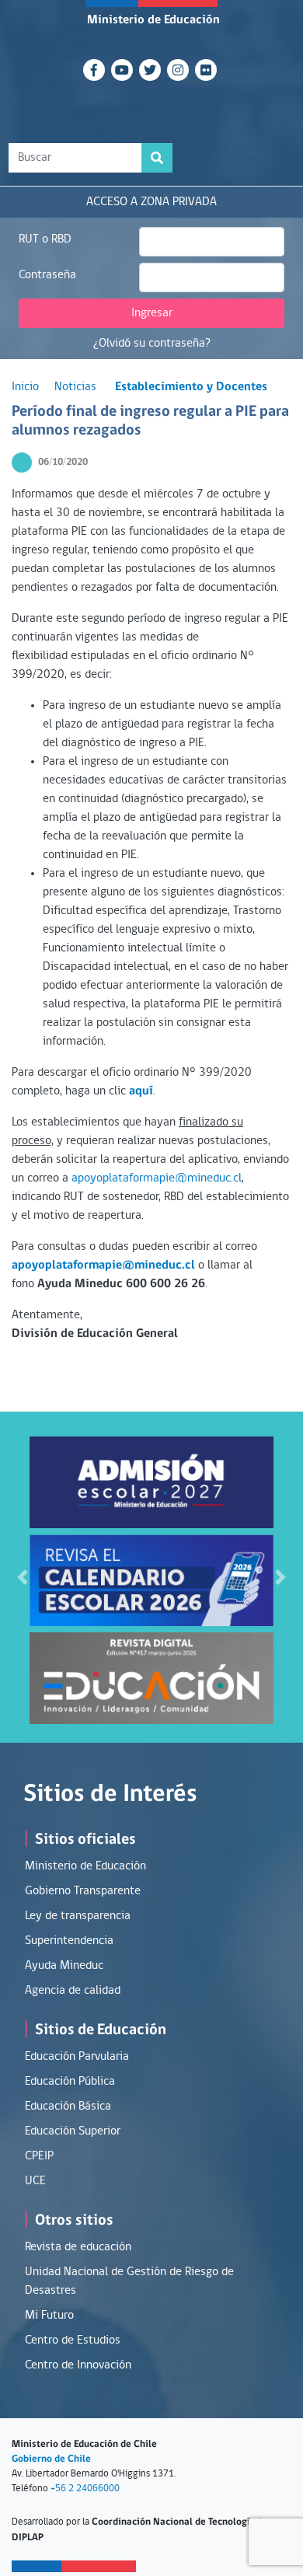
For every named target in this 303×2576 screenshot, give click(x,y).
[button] (23, 1577)
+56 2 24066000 (85, 2489)
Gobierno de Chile (51, 2459)
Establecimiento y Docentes (191, 387)
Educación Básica (68, 2107)
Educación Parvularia (77, 2057)
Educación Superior (73, 2131)
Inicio (25, 387)
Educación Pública (70, 2082)
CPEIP (39, 2156)
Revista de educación (78, 2247)
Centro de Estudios (73, 2340)
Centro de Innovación (78, 2365)
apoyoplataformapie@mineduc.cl (157, 1178)
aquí (141, 1091)
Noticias (75, 387)
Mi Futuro (49, 2316)
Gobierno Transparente (83, 1891)
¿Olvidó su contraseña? (152, 344)
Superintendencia (69, 1941)
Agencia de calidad (73, 1991)
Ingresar (152, 313)
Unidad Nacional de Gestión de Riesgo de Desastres (129, 2281)
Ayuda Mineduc (64, 1966)
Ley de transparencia (78, 1916)
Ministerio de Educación (153, 20)
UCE (35, 2181)
